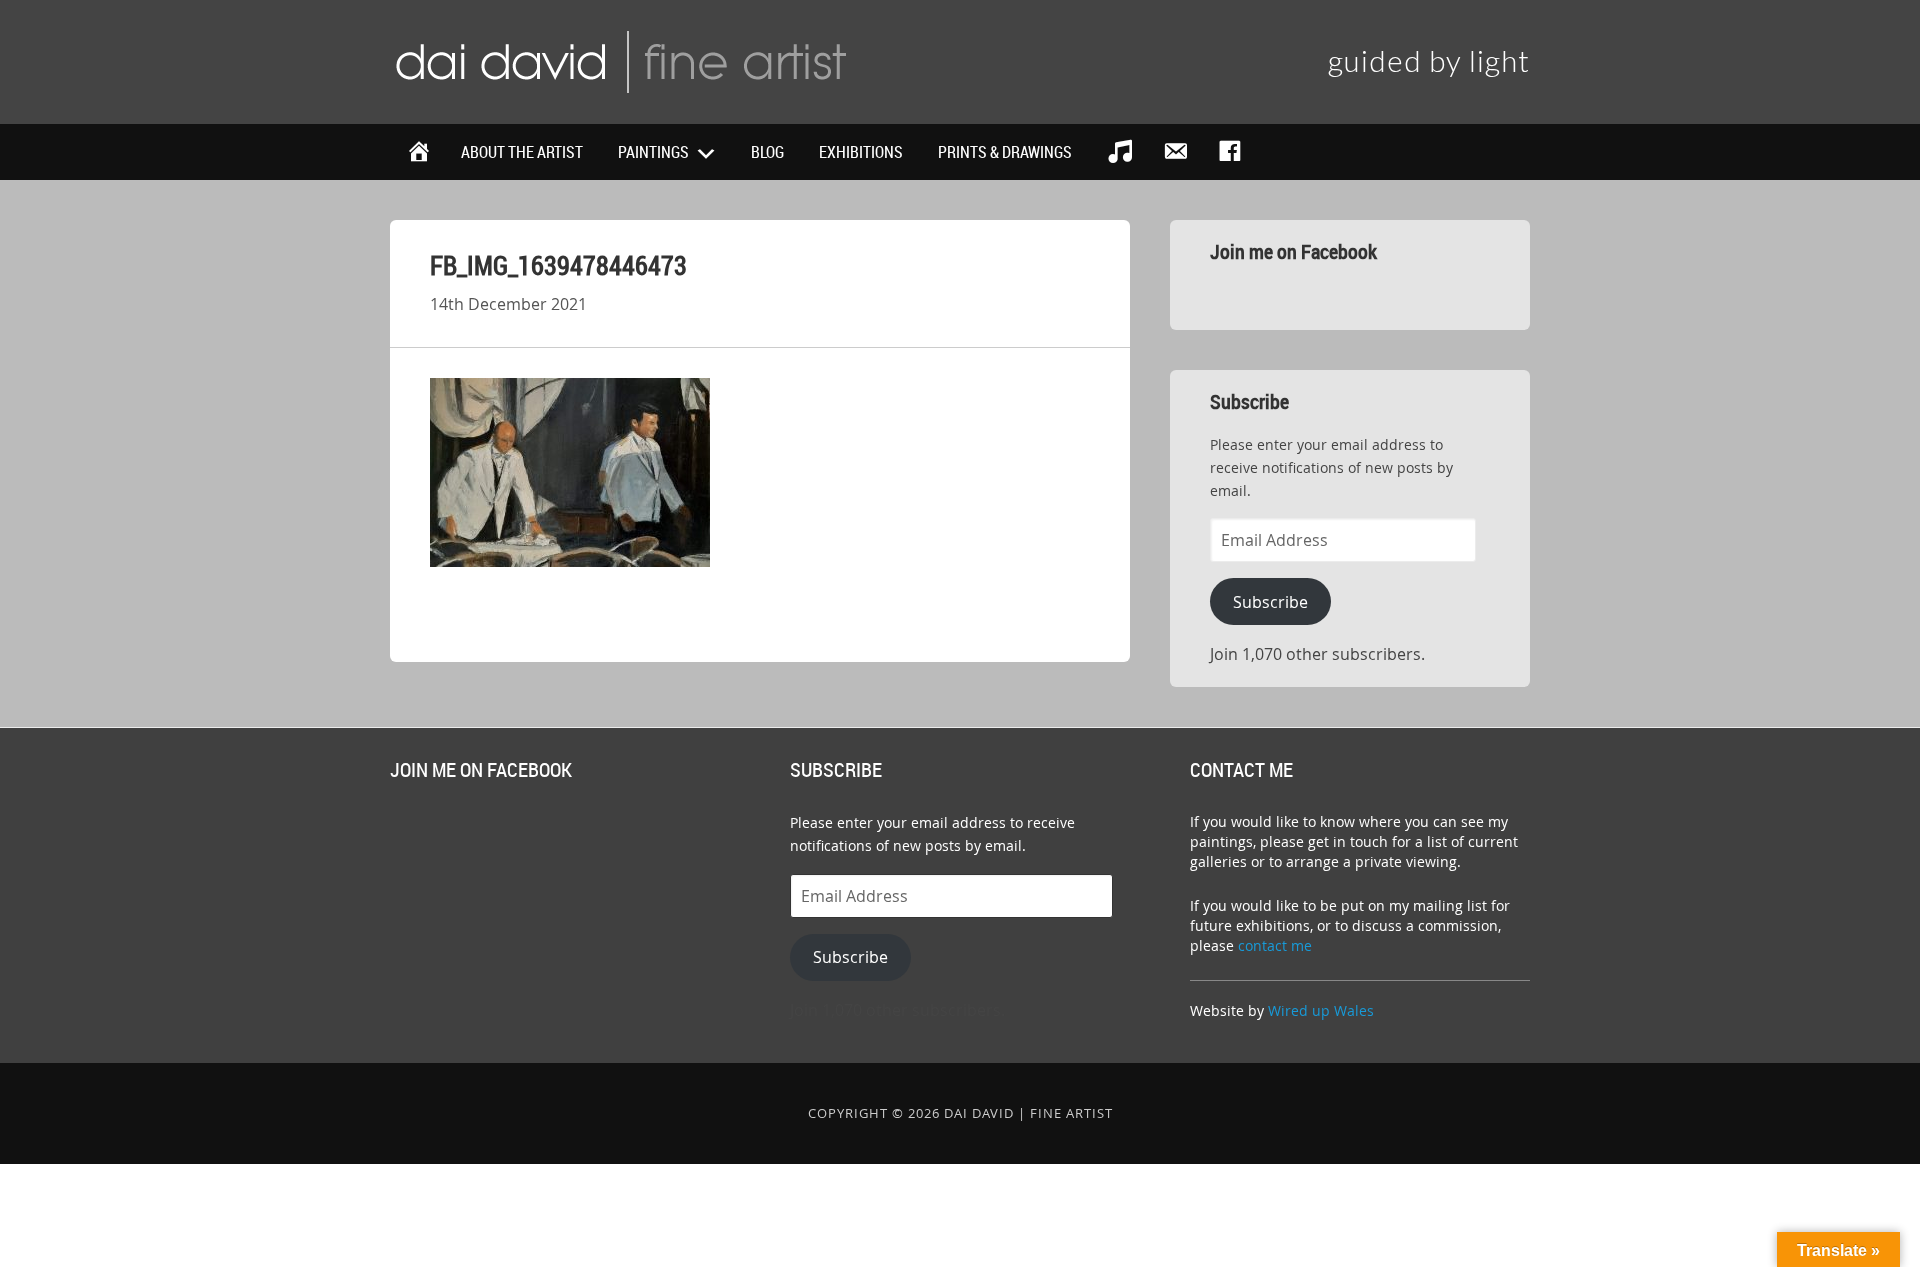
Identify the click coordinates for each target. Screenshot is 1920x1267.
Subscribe (1270, 602)
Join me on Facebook (1293, 251)
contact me (1275, 945)
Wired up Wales (1321, 1010)
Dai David (620, 60)
